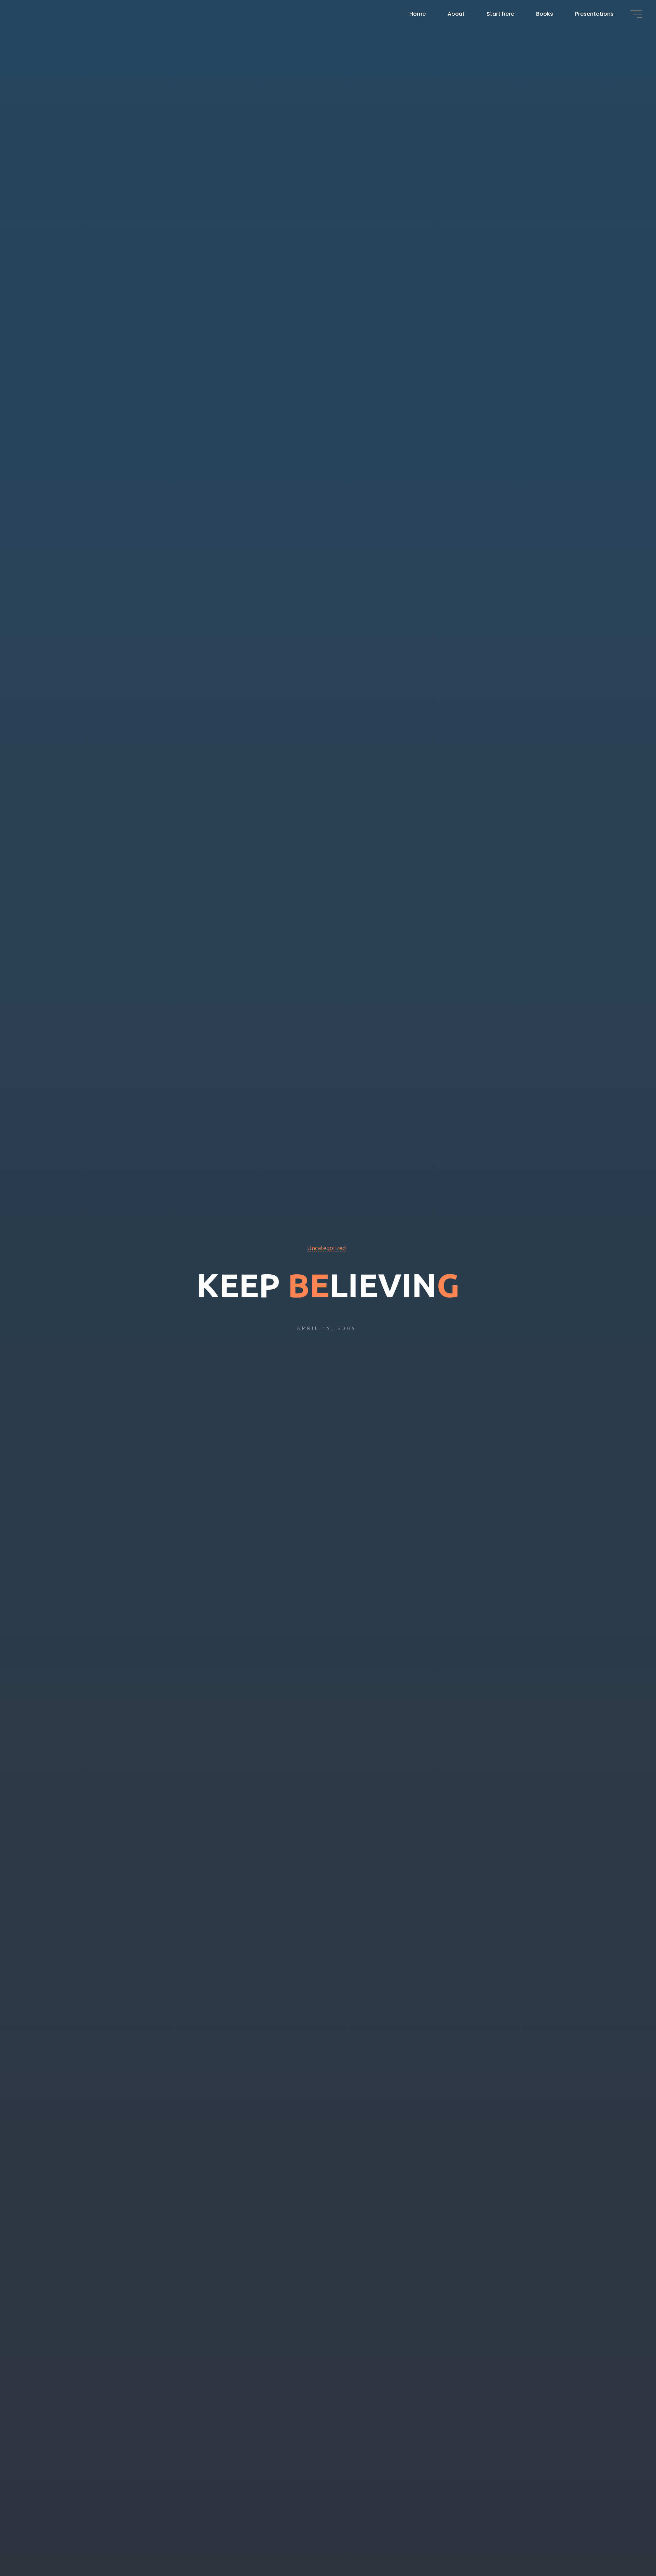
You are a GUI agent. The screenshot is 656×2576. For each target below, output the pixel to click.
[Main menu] (636, 14)
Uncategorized (327, 1248)
